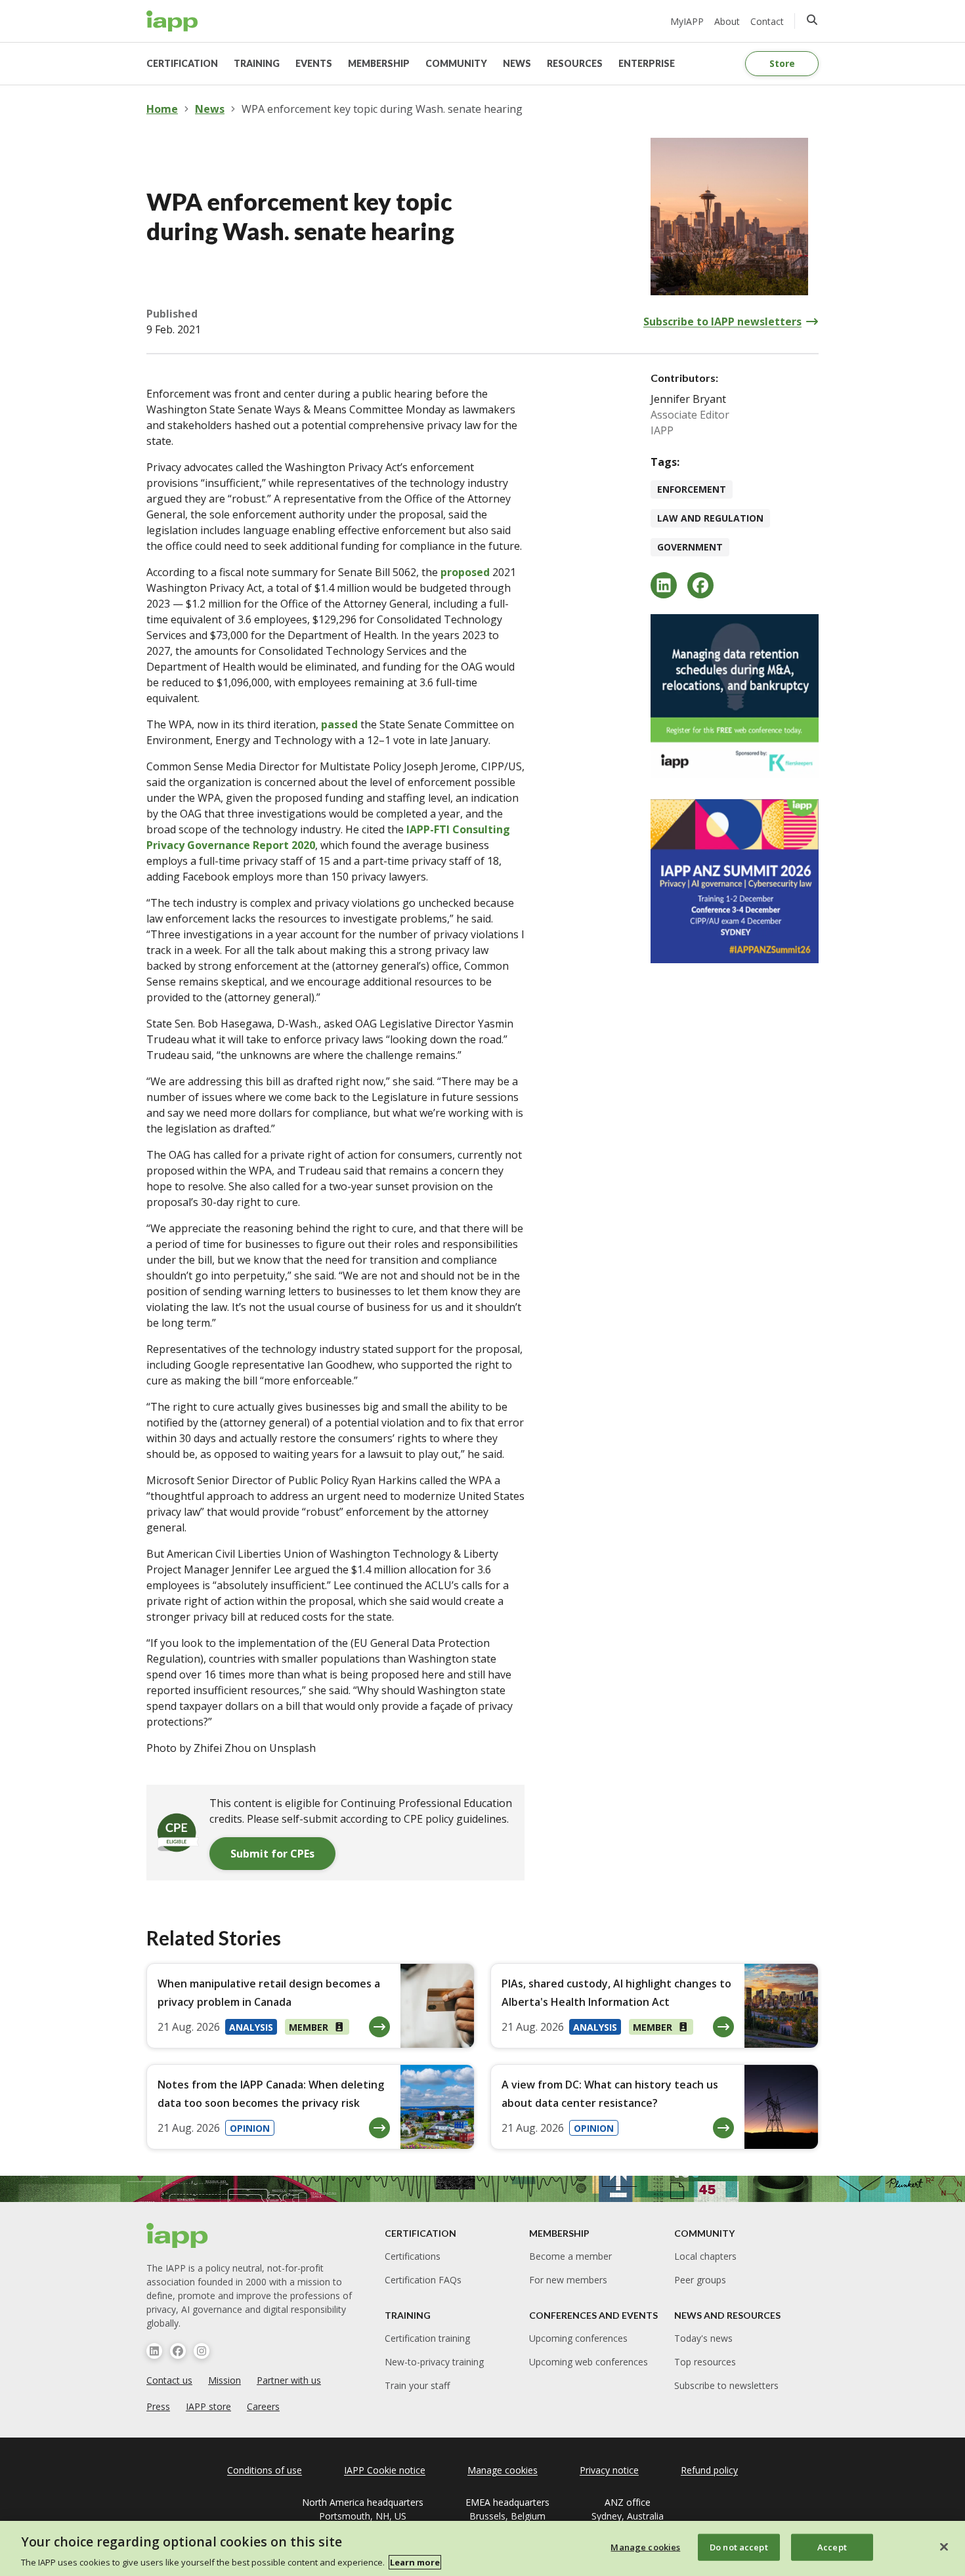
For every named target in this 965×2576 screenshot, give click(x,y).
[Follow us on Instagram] (202, 2351)
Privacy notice (609, 2470)
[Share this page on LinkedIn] (664, 585)
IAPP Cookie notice (385, 2470)
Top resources (705, 2362)
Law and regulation (710, 518)
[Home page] (178, 2235)
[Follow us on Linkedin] (154, 2351)
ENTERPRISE (647, 63)
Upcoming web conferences (589, 2362)
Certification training (427, 2338)
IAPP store (208, 2406)
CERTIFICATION (182, 63)
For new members (568, 2280)
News (210, 109)
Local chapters (705, 2256)
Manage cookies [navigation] (503, 2470)
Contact (767, 21)
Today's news (703, 2338)
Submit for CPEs (272, 1854)
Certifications (413, 2256)
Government (690, 547)
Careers (263, 2406)
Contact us (169, 2380)
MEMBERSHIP (379, 63)
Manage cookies (645, 2546)
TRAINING (257, 63)
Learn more (415, 2562)
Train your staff (417, 2385)
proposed (465, 572)
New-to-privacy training (434, 2362)
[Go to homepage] (172, 21)
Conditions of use (265, 2470)
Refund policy (709, 2470)
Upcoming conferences (578, 2338)
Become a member (570, 2256)
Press (158, 2406)
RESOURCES (575, 63)
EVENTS (314, 63)
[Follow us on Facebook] (178, 2351)
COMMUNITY (456, 63)
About (727, 21)
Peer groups (700, 2280)
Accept (832, 2546)
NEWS (517, 63)
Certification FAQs (423, 2280)
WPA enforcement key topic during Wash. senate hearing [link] (382, 109)
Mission (225, 2380)
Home (162, 109)
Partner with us (289, 2380)
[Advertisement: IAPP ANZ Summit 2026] (735, 881)
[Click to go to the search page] (812, 20)
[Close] (944, 2546)
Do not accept (739, 2546)
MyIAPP (687, 21)
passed (339, 724)
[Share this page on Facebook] (700, 585)
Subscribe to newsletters (726, 2385)
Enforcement (692, 489)
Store (782, 63)
